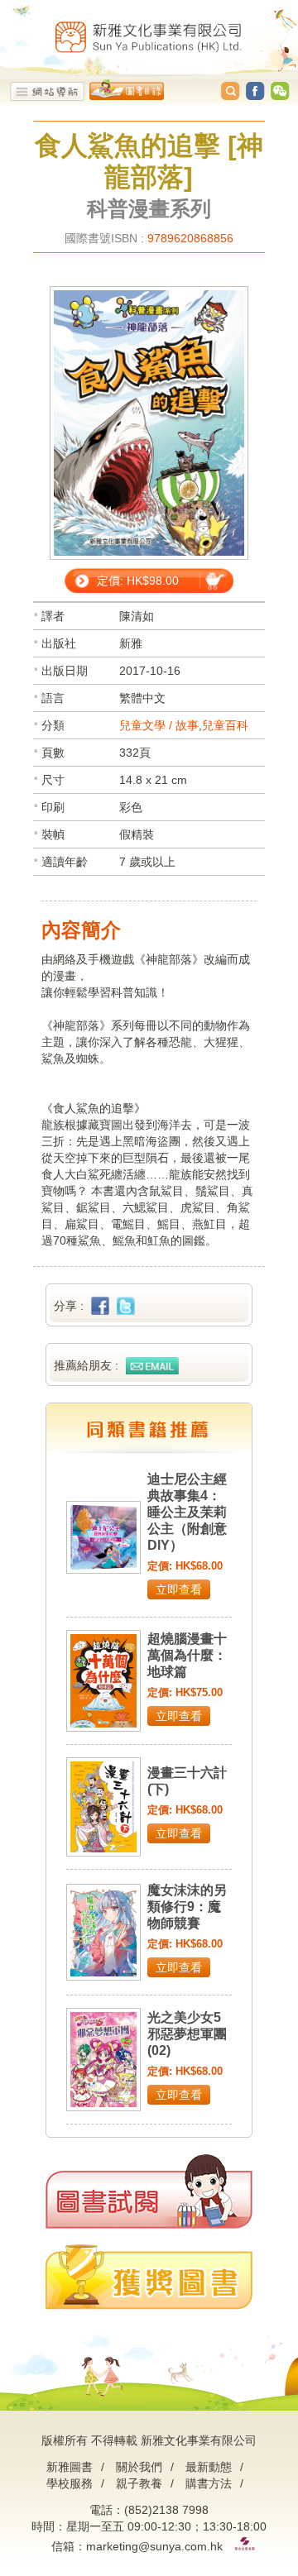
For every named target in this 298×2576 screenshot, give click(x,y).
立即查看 (179, 1589)
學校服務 (70, 2483)
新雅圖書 (70, 2467)
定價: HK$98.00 (138, 581)
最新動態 (209, 2467)
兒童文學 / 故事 (159, 725)
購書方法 (209, 2483)
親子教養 (139, 2483)
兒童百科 (225, 725)
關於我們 (139, 2467)
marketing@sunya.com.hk (154, 2546)
